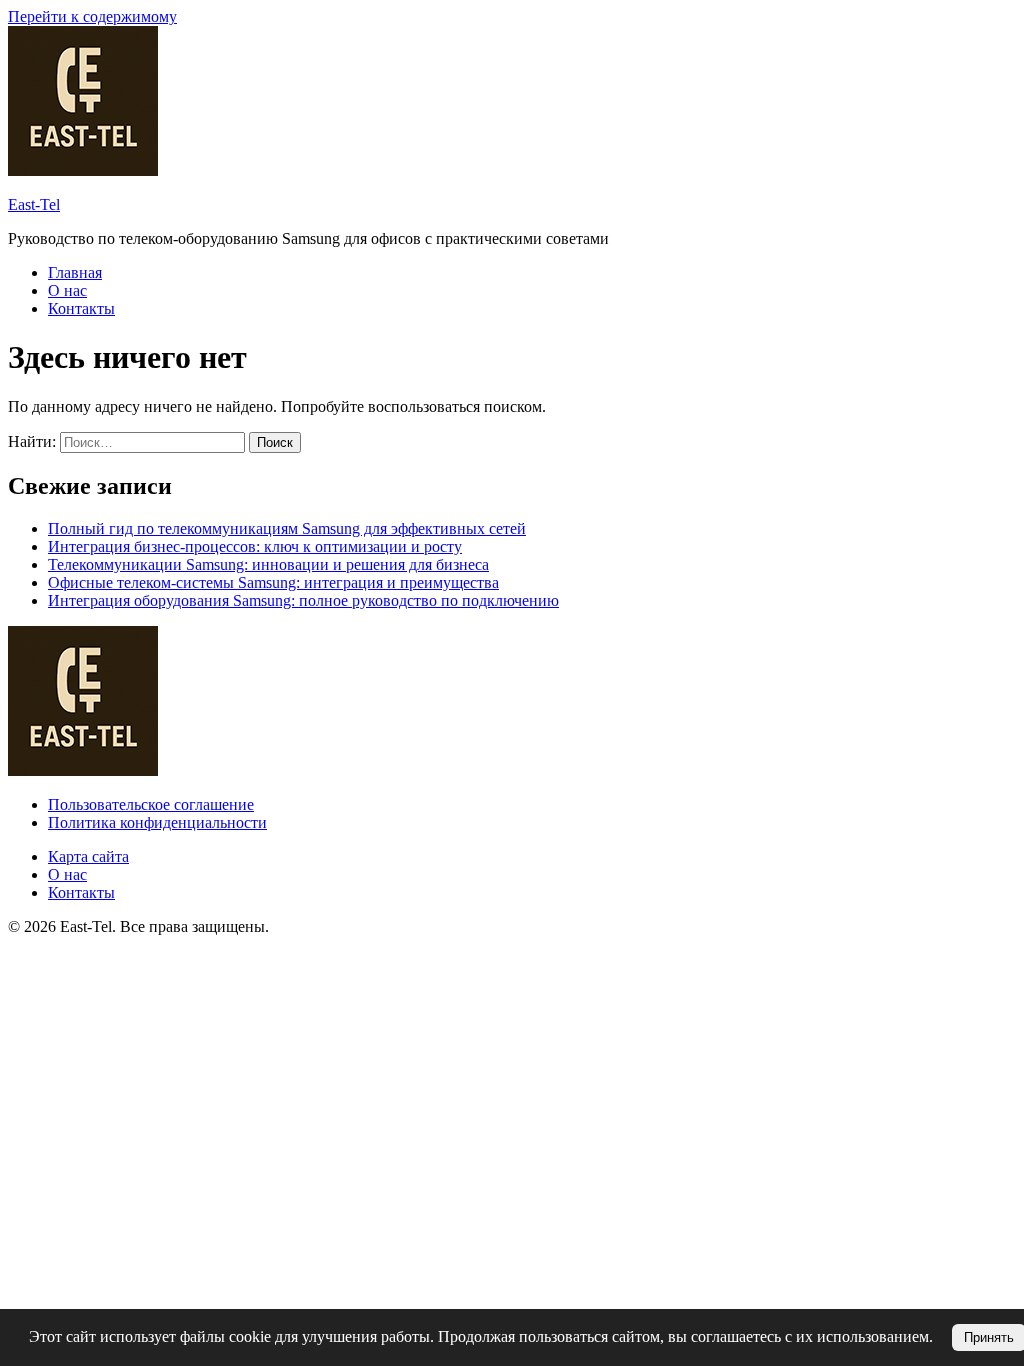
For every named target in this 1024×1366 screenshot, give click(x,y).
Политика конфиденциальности (157, 822)
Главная (75, 272)
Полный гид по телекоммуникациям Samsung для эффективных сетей (287, 528)
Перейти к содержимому (92, 16)
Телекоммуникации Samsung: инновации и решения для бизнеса (268, 564)
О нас (67, 290)
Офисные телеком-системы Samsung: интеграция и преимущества (273, 582)
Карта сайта (88, 856)
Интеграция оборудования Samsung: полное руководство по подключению (303, 600)
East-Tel (34, 204)
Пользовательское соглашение (151, 804)
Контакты (81, 308)
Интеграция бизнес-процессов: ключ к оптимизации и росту (255, 546)
